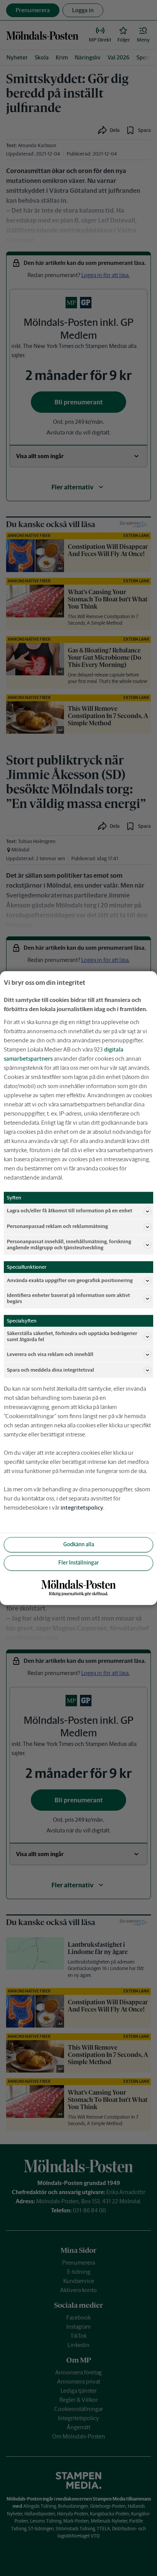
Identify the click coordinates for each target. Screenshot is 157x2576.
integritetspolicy (82, 1508)
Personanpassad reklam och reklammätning (57, 1227)
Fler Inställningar (78, 1563)
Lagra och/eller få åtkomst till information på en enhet (70, 1211)
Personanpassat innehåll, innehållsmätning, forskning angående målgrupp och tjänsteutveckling (69, 1245)
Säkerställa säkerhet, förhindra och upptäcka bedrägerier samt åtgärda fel (72, 1336)
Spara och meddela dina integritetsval (50, 1370)
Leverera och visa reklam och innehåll (50, 1354)
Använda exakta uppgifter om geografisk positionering (70, 1280)
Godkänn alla (79, 1545)
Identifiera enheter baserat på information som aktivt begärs (68, 1298)
